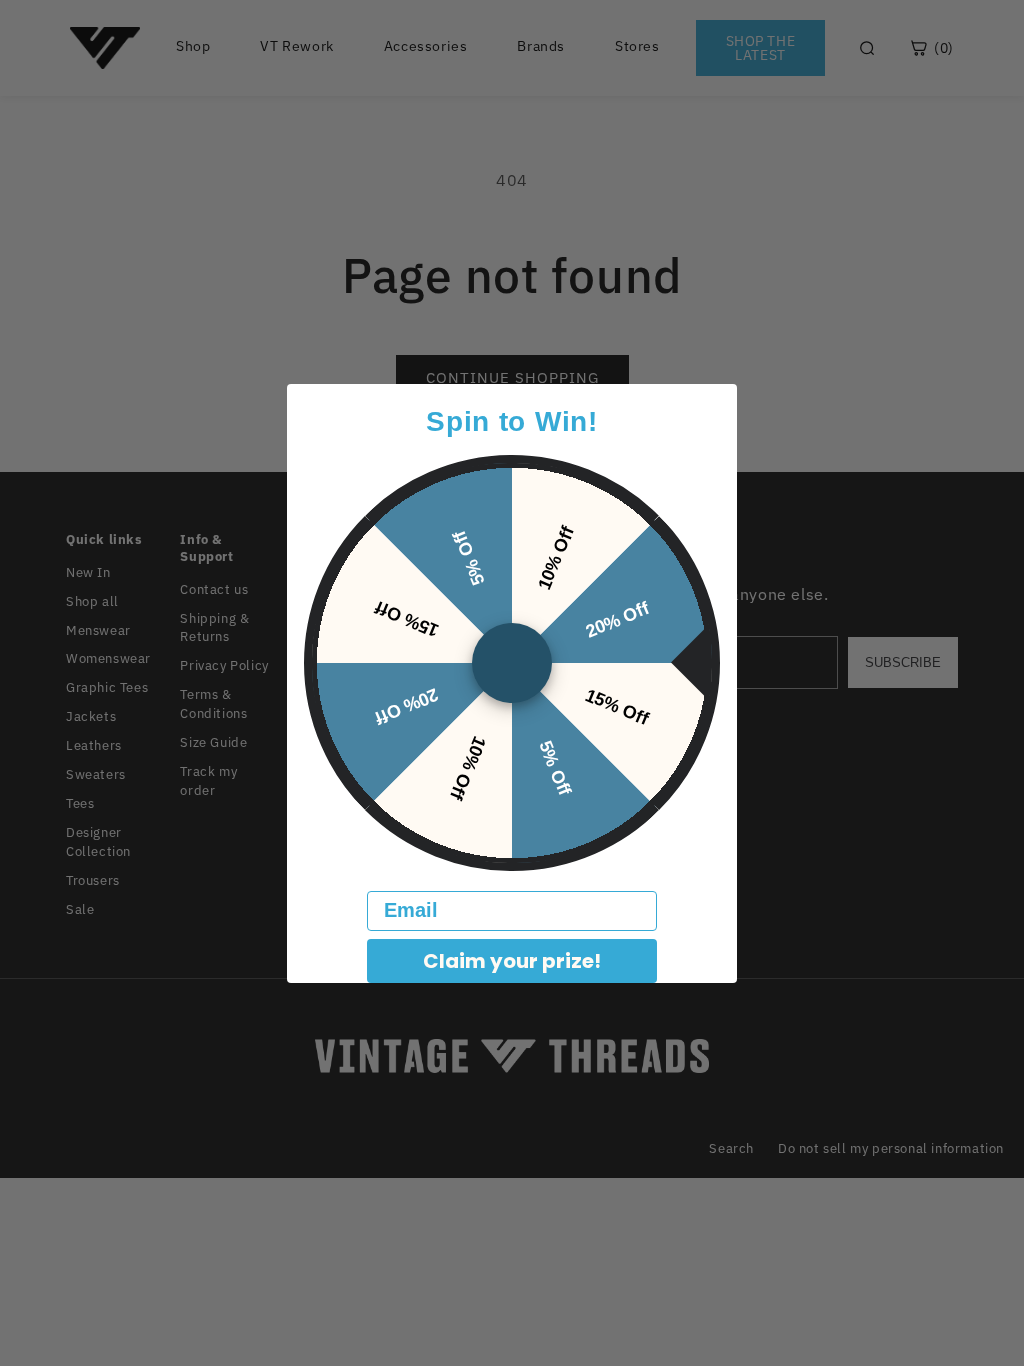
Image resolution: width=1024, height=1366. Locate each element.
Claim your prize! (512, 961)
